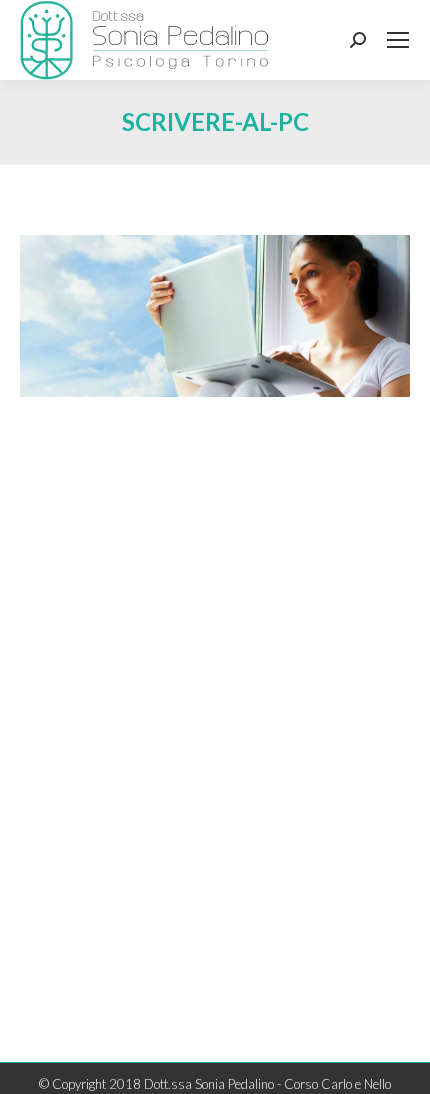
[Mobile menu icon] (398, 40)
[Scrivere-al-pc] (215, 316)
